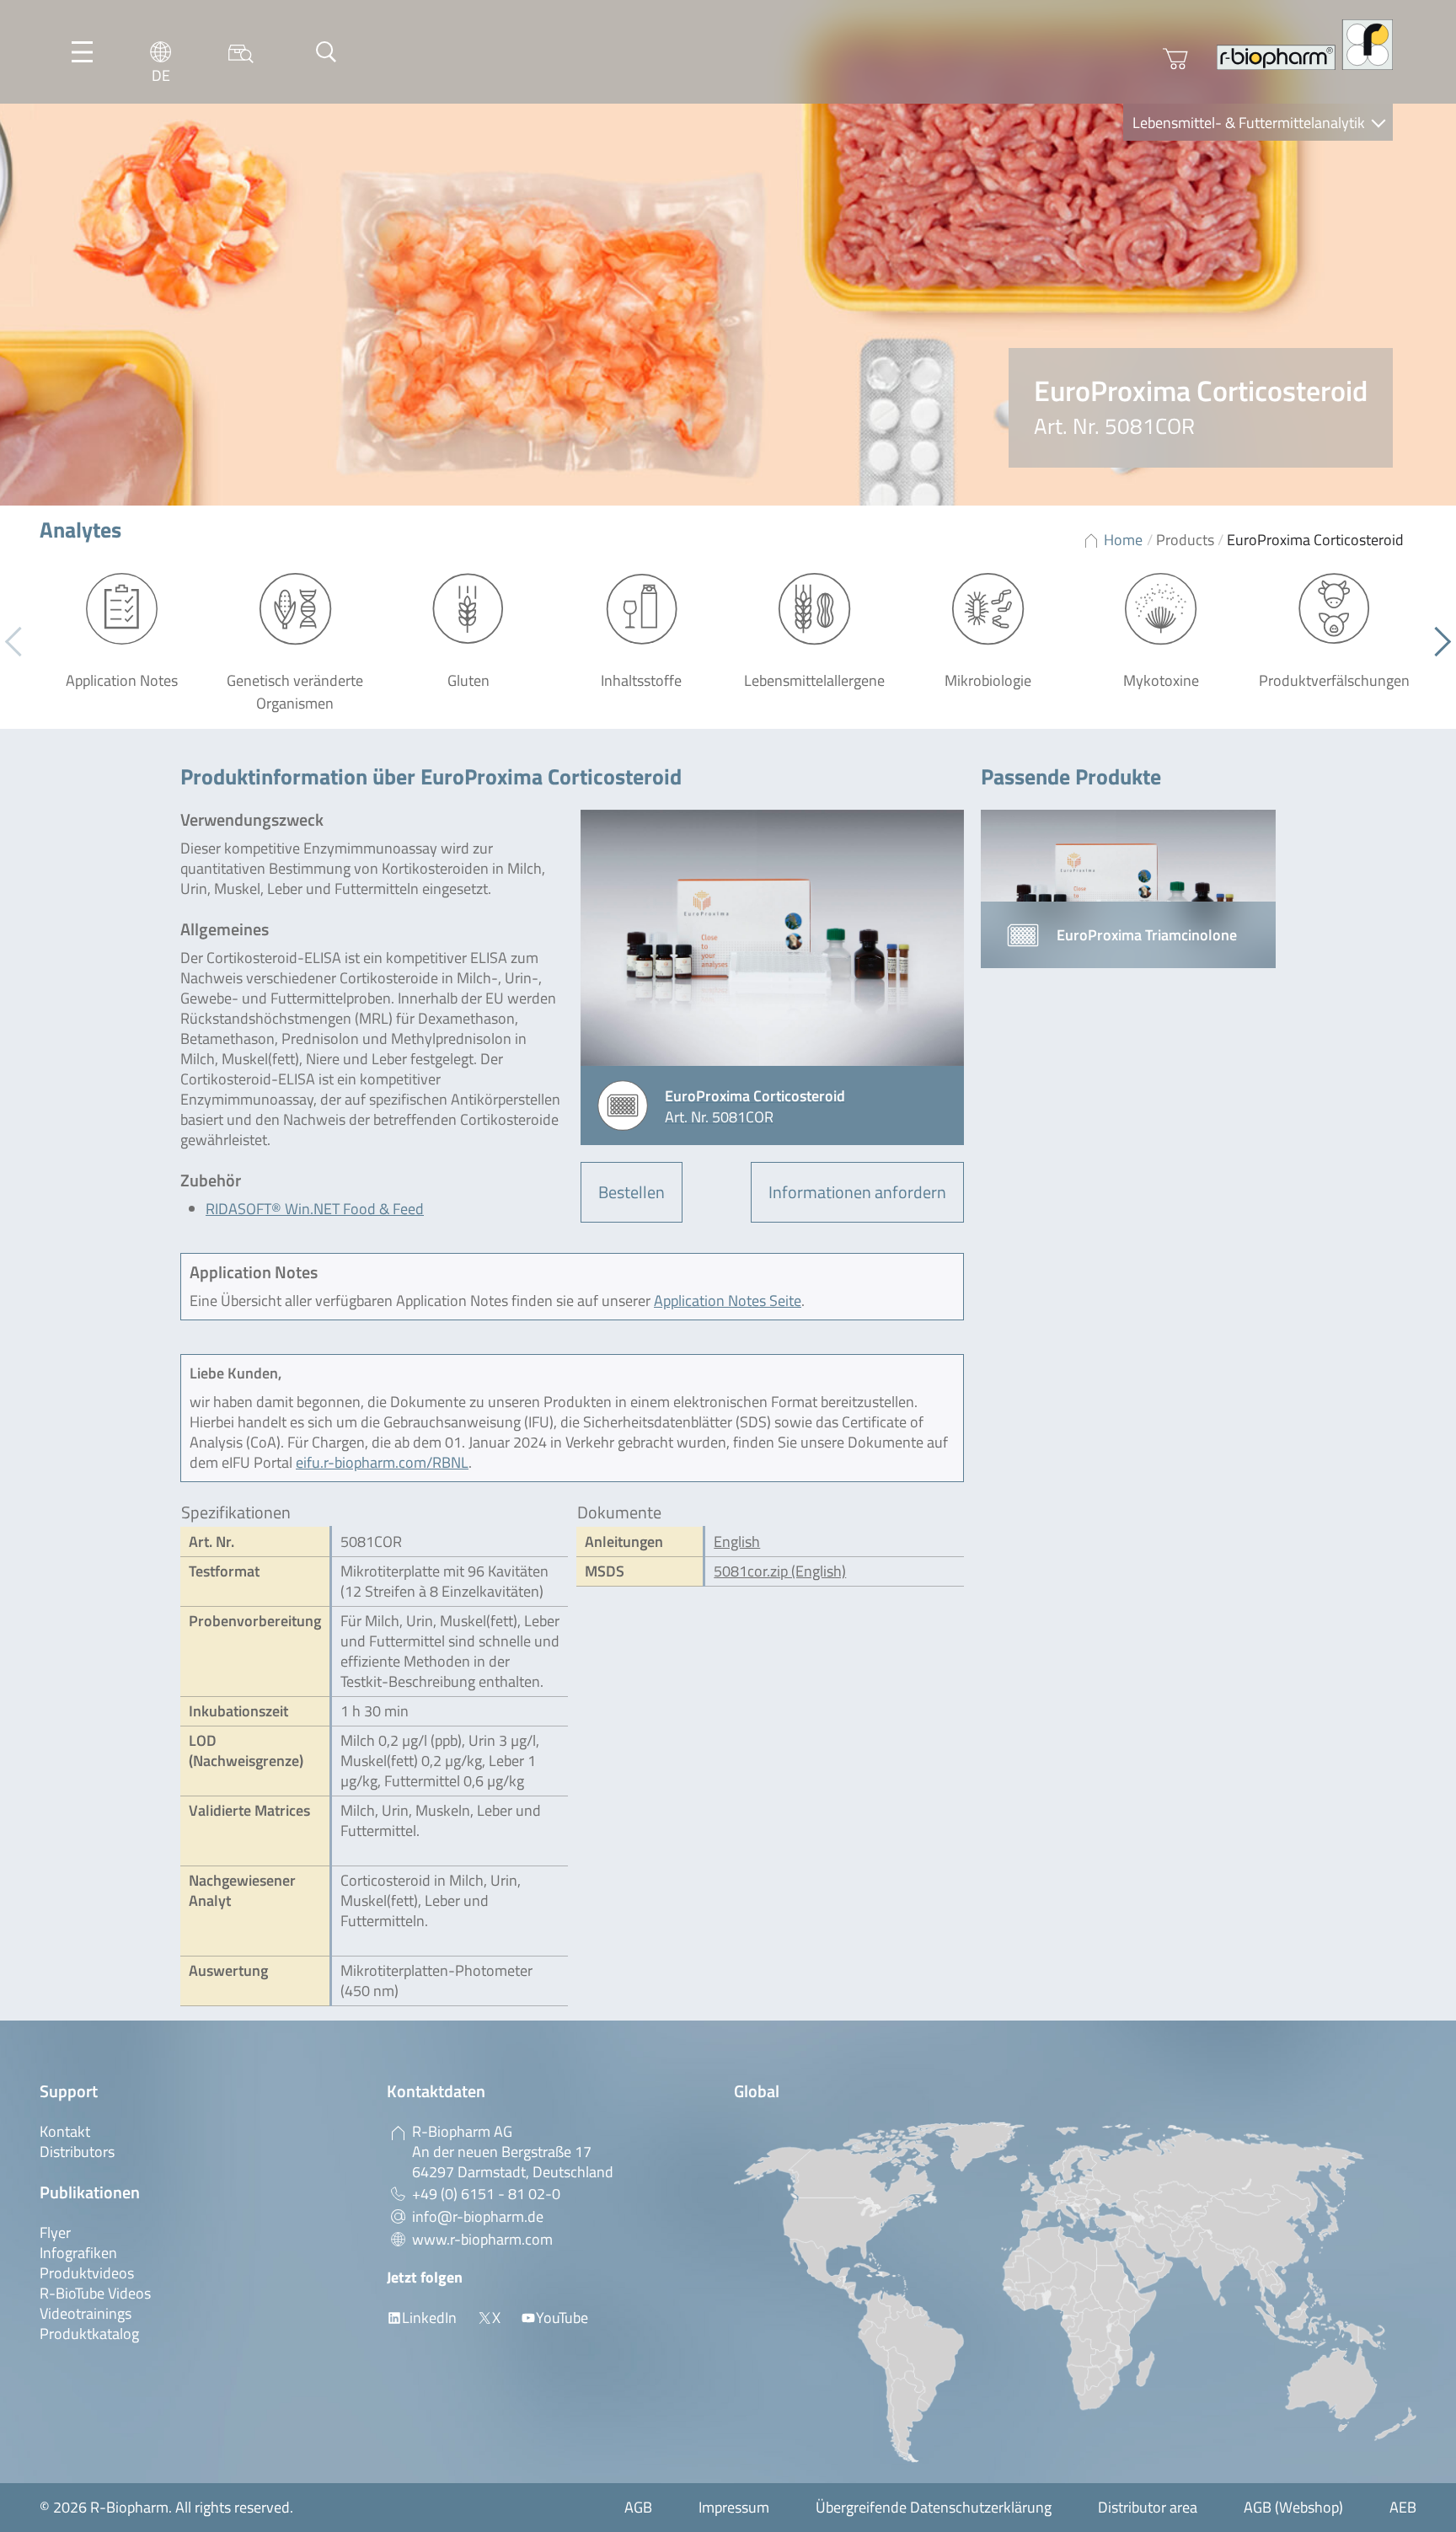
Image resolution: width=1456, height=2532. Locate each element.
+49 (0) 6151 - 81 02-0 (486, 2194)
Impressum (734, 2507)
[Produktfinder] (241, 52)
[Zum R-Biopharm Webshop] (1175, 59)
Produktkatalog (89, 2334)
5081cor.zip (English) (780, 1571)
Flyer (55, 2232)
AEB (1403, 2507)
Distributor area (1148, 2507)
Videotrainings (86, 2313)
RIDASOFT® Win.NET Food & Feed (315, 1209)
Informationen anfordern (857, 1192)
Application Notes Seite (728, 1301)
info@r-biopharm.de (478, 2216)
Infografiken (78, 2253)
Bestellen (632, 1192)
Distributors (77, 2152)
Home (1123, 540)
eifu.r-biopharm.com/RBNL (382, 1462)
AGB (638, 2507)
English (737, 1542)
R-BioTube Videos (95, 2293)
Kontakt (65, 2131)
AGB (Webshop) (1293, 2507)
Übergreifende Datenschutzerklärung (934, 2507)
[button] (1436, 642)
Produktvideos (87, 2273)
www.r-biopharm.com (482, 2239)
